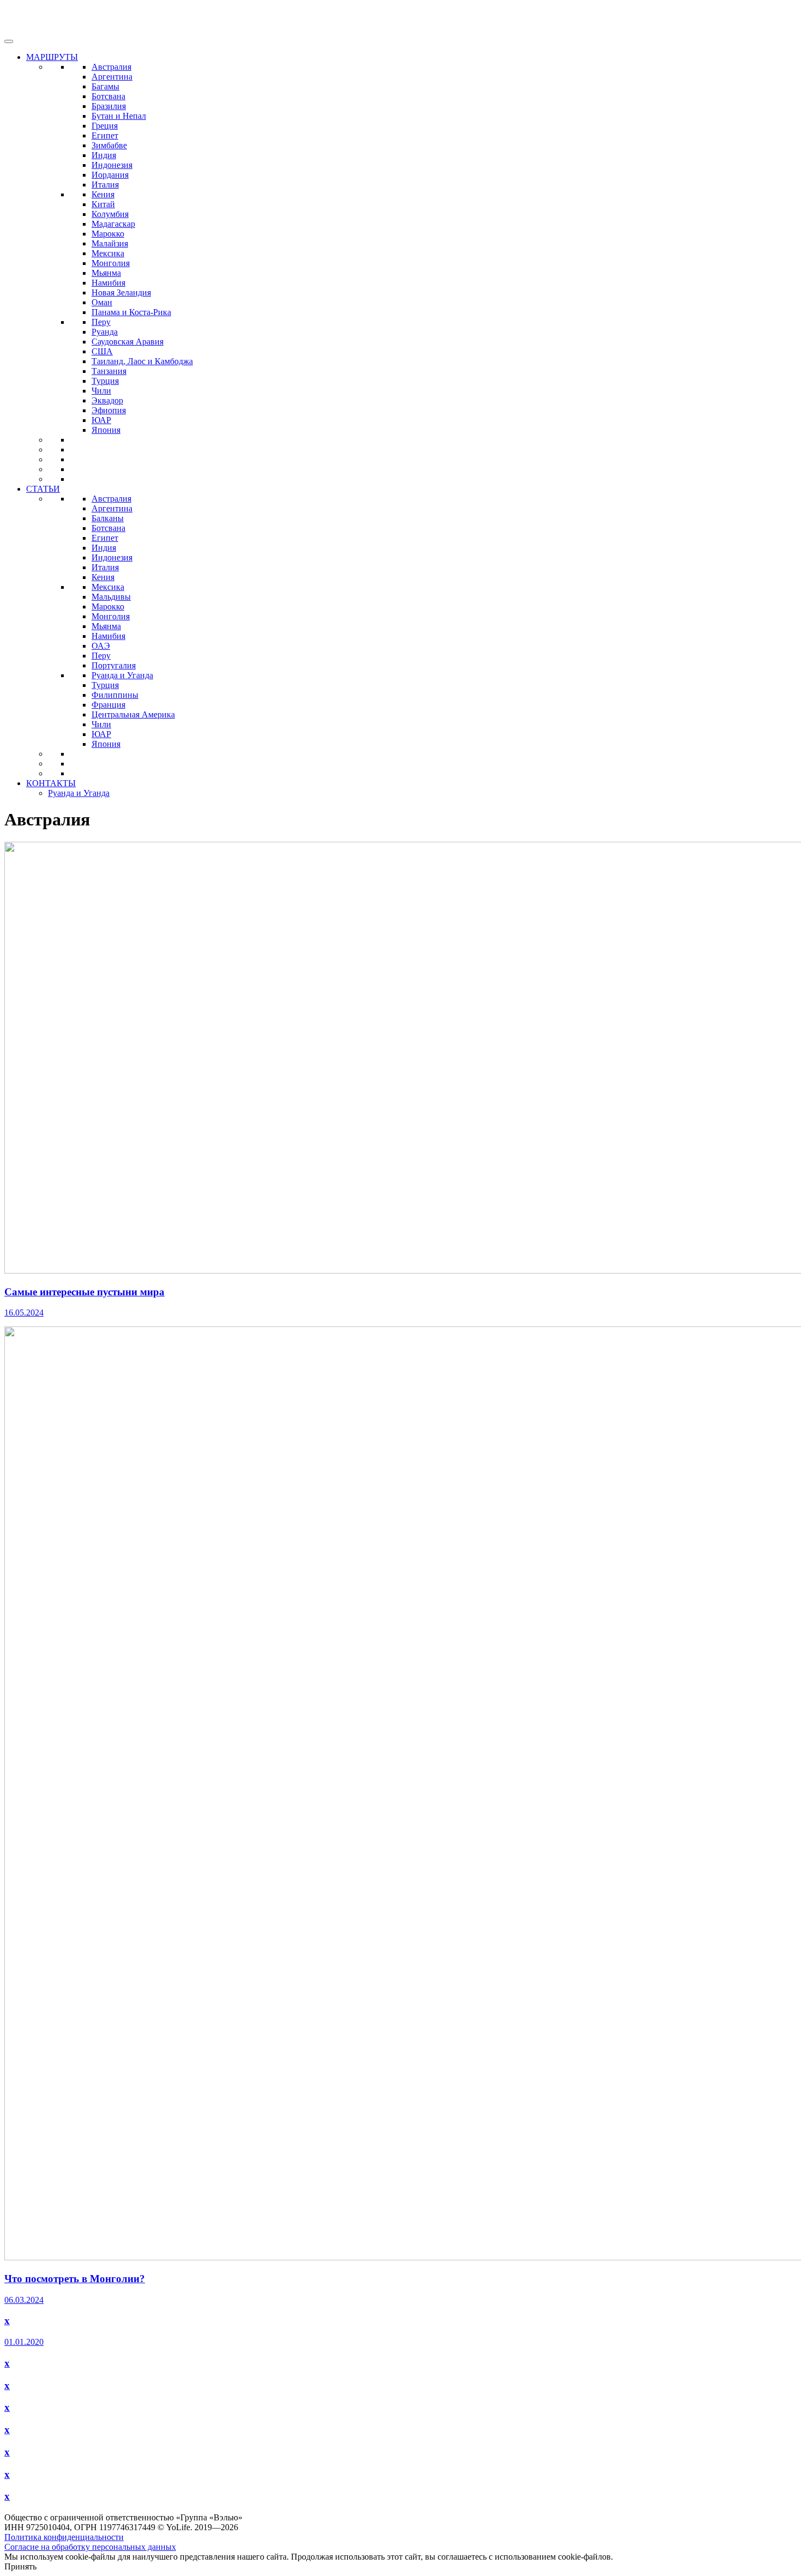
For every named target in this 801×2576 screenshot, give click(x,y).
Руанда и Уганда (122, 675)
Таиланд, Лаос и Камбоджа (142, 361)
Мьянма (106, 273)
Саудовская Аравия (128, 342)
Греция (105, 126)
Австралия (111, 67)
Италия (105, 185)
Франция (108, 705)
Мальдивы (111, 597)
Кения (103, 194)
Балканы (108, 518)
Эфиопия (109, 410)
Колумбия (110, 214)
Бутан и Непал (119, 116)
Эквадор (107, 400)
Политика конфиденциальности (64, 2537)
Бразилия (109, 106)
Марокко (108, 234)
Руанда (105, 332)
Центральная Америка (133, 714)
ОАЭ (101, 646)
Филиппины (115, 695)
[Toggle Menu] (9, 41)
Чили (101, 391)
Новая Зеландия (121, 292)
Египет (105, 135)
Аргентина (112, 77)
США (102, 351)
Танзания (109, 371)
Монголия (111, 263)
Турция (105, 381)
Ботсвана (108, 96)
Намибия (108, 283)
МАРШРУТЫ (52, 57)
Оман (102, 302)
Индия (104, 155)
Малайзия (110, 243)
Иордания (110, 175)
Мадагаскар (113, 224)
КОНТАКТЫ (51, 783)
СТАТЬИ (43, 489)
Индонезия (112, 165)
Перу (101, 322)
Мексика (108, 253)
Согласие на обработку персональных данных (90, 2547)
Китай (103, 204)
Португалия (114, 665)
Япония (106, 430)
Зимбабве (109, 145)
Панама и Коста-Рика (131, 312)
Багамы (105, 86)
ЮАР (101, 420)
